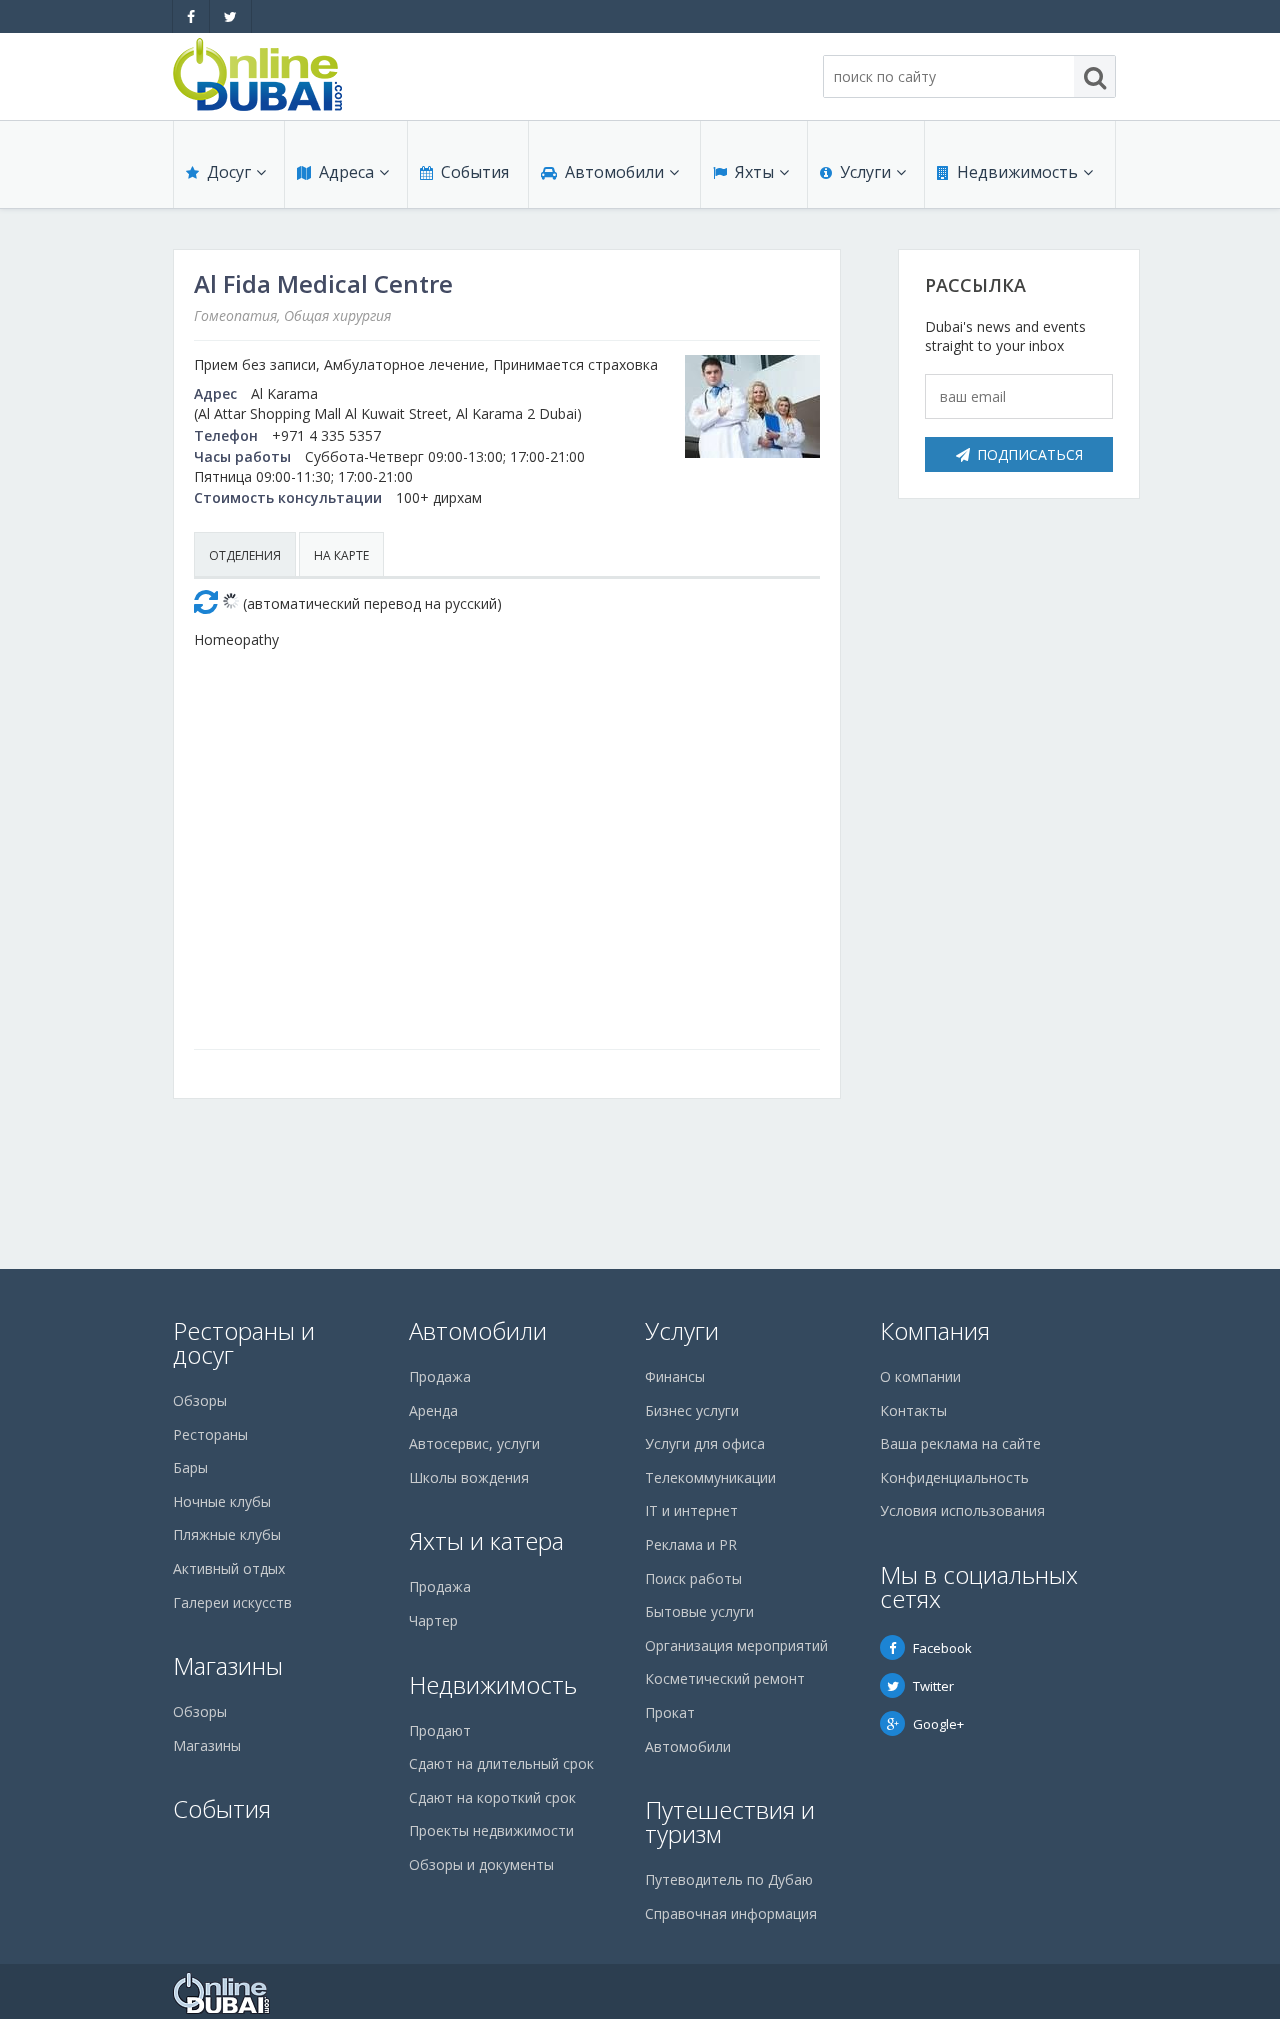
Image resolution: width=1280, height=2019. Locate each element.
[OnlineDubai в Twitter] (230, 16)
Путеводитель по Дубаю (729, 1879)
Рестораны (210, 1434)
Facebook (942, 1648)
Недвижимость (1017, 172)
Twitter (933, 1686)
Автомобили (614, 172)
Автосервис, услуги (474, 1443)
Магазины (228, 1665)
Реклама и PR (691, 1544)
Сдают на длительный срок (501, 1763)
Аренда (433, 1410)
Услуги (865, 172)
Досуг (229, 172)
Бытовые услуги (699, 1611)
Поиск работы (693, 1578)
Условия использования (962, 1510)
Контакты (913, 1410)
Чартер (433, 1620)
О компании (920, 1376)
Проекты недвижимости (491, 1830)
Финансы (675, 1376)
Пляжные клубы (227, 1534)
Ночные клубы (222, 1501)
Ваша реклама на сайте (960, 1443)
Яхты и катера (486, 1540)
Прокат (670, 1712)
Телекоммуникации (710, 1477)
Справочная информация (731, 1913)
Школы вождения (469, 1477)
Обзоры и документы (481, 1864)
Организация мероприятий (736, 1645)
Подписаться (1030, 454)
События (475, 172)
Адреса (346, 172)
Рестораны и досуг (244, 1342)
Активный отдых (229, 1568)
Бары (190, 1467)
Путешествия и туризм (730, 1821)
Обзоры (200, 1400)
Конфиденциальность (954, 1477)
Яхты (754, 172)
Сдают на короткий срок (492, 1797)
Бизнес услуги (692, 1410)
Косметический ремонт (725, 1678)
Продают (440, 1730)
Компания (935, 1330)
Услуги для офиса (705, 1443)
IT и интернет (691, 1510)
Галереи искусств (232, 1602)
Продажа (440, 1376)
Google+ (938, 1724)
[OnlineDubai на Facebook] (191, 16)
